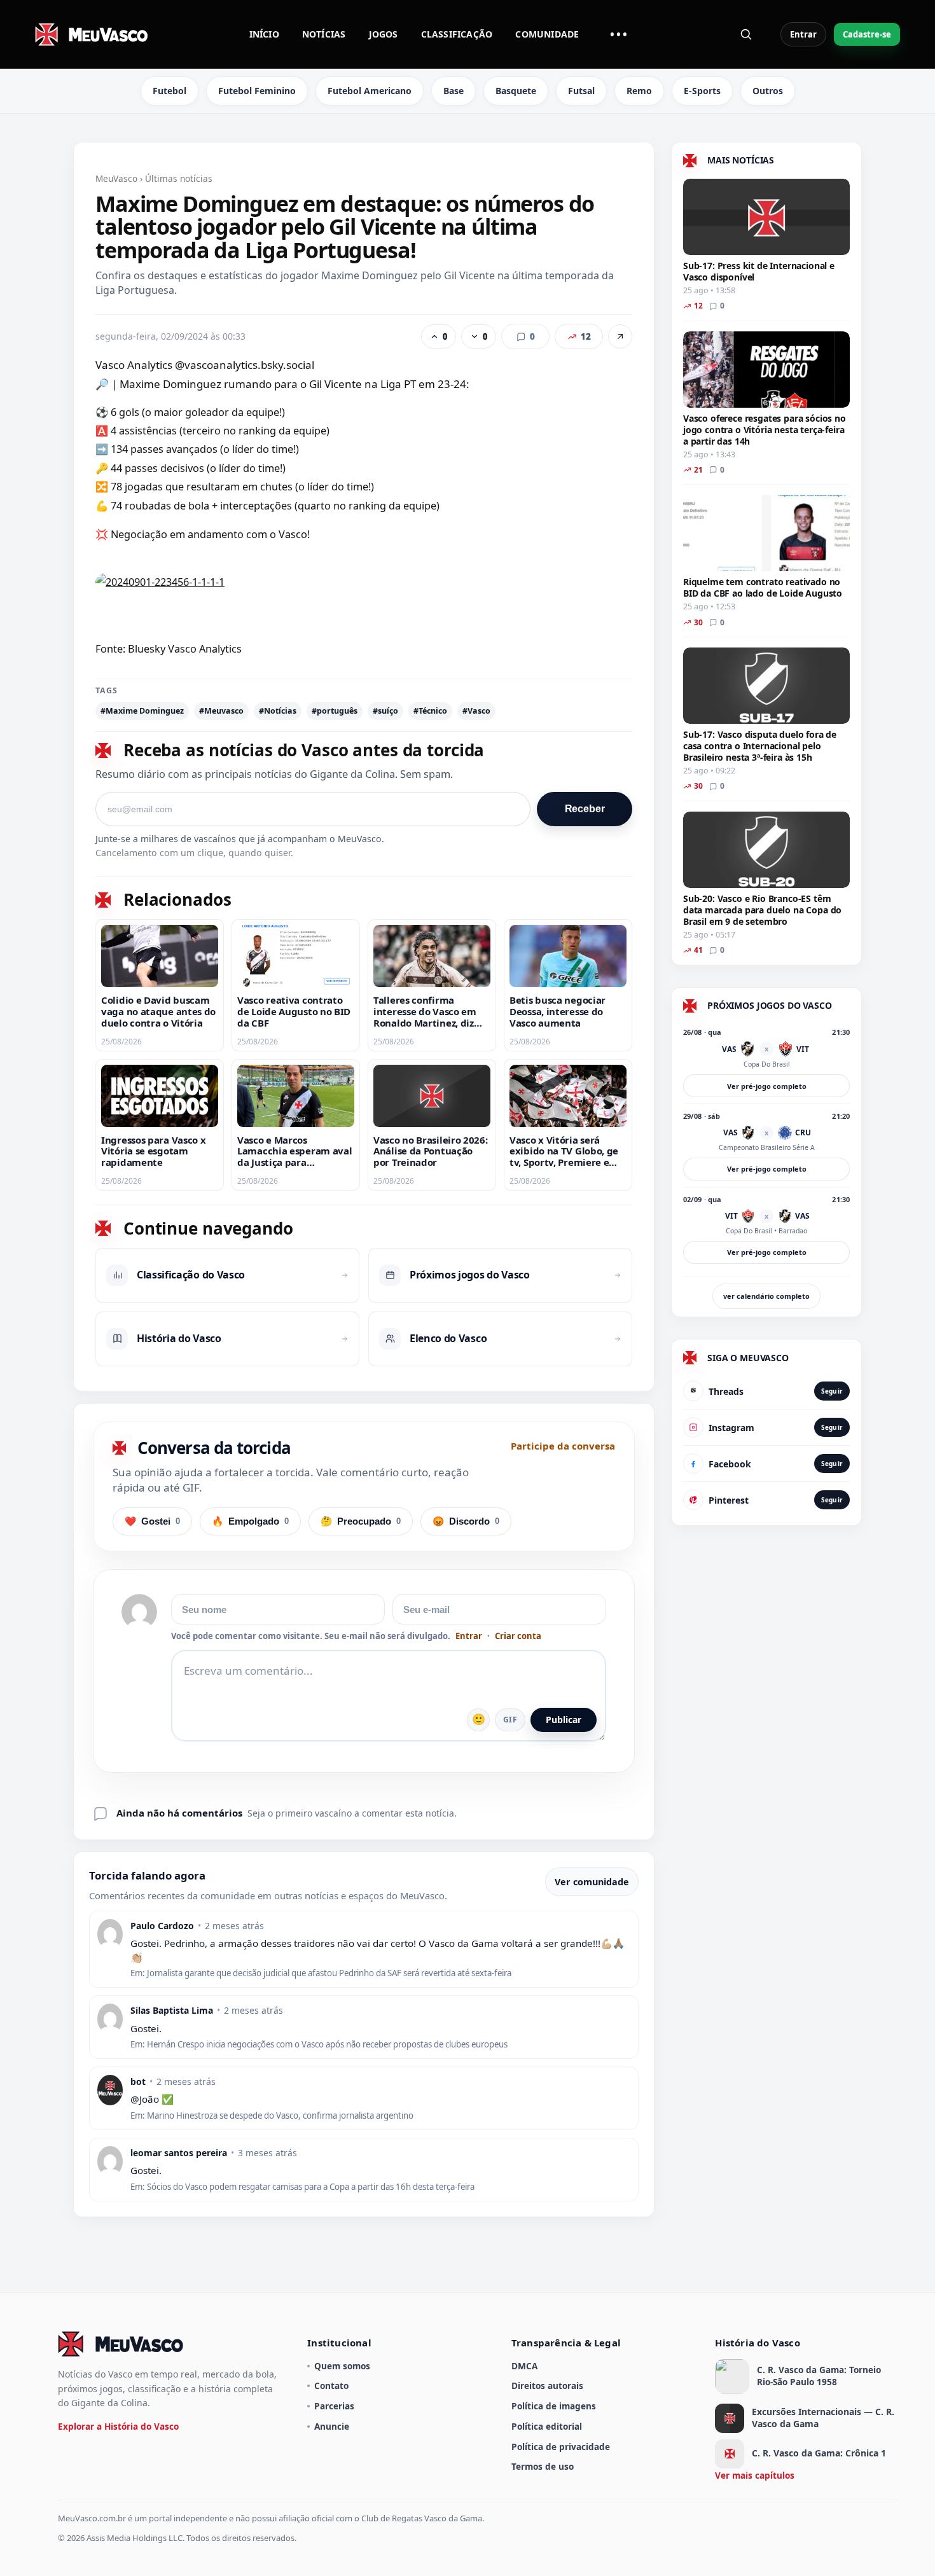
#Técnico (430, 711)
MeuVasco (116, 178)
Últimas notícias (179, 178)
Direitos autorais (547, 2386)
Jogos (384, 34)
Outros (768, 91)
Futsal (581, 91)
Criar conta (518, 1636)
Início (264, 34)
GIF (510, 1720)
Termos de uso (543, 2466)
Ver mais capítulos (755, 2475)
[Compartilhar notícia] (620, 336)
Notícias (324, 34)
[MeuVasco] (92, 34)
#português (335, 711)
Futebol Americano (370, 91)
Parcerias (334, 2406)
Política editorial (547, 2426)
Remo (639, 91)
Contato (331, 2386)
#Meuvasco (221, 711)
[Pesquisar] (746, 34)
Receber (585, 809)
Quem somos (342, 2366)
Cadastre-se (867, 34)
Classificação (457, 34)
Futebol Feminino (257, 91)
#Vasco (476, 711)
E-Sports (702, 91)
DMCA (524, 2366)
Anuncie (332, 2426)
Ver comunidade (592, 1882)
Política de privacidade (561, 2447)
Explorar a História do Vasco (118, 2426)
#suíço (385, 711)
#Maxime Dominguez (142, 711)
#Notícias (278, 711)
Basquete (516, 91)
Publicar (564, 1720)
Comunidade (547, 34)
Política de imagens (554, 2406)
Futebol (170, 91)
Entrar (803, 34)
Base (454, 91)
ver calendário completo (766, 1296)
